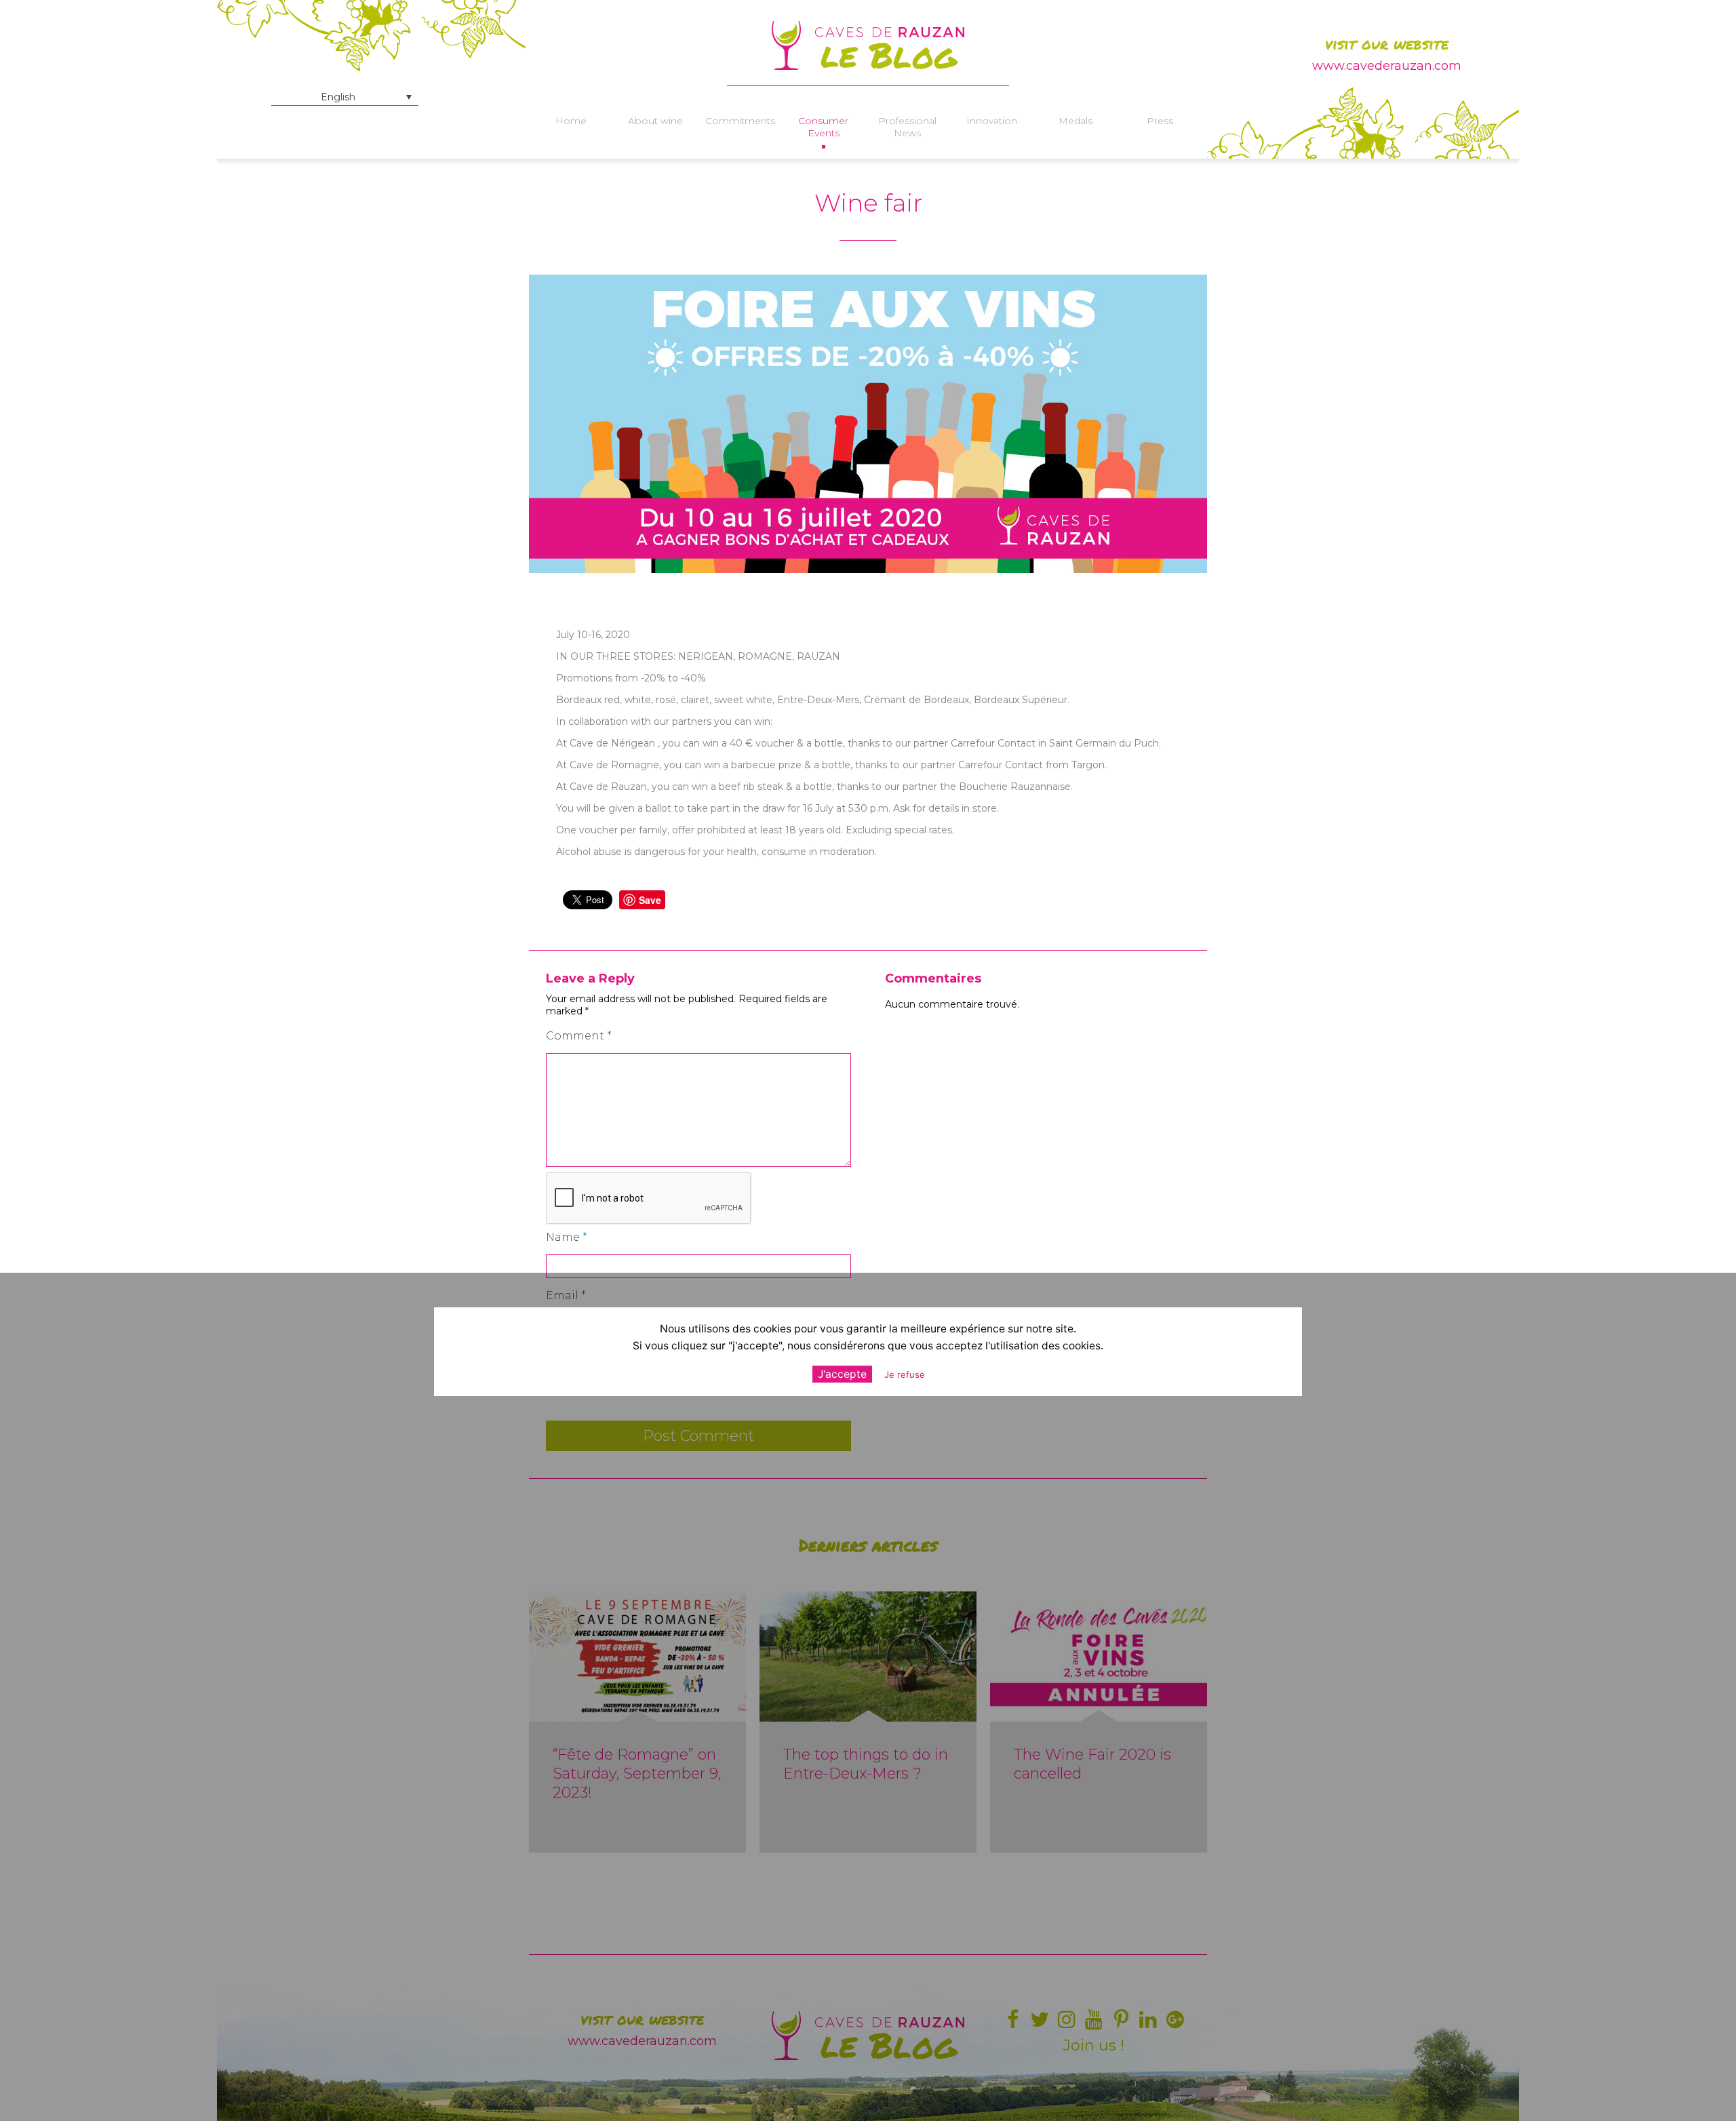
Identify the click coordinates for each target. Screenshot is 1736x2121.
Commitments (739, 121)
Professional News (907, 127)
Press (1160, 121)
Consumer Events (823, 127)
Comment (579, 1036)
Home (571, 121)
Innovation (992, 121)
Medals (1076, 121)
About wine (655, 121)
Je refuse (905, 1374)
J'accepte (842, 1374)
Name (567, 1237)
